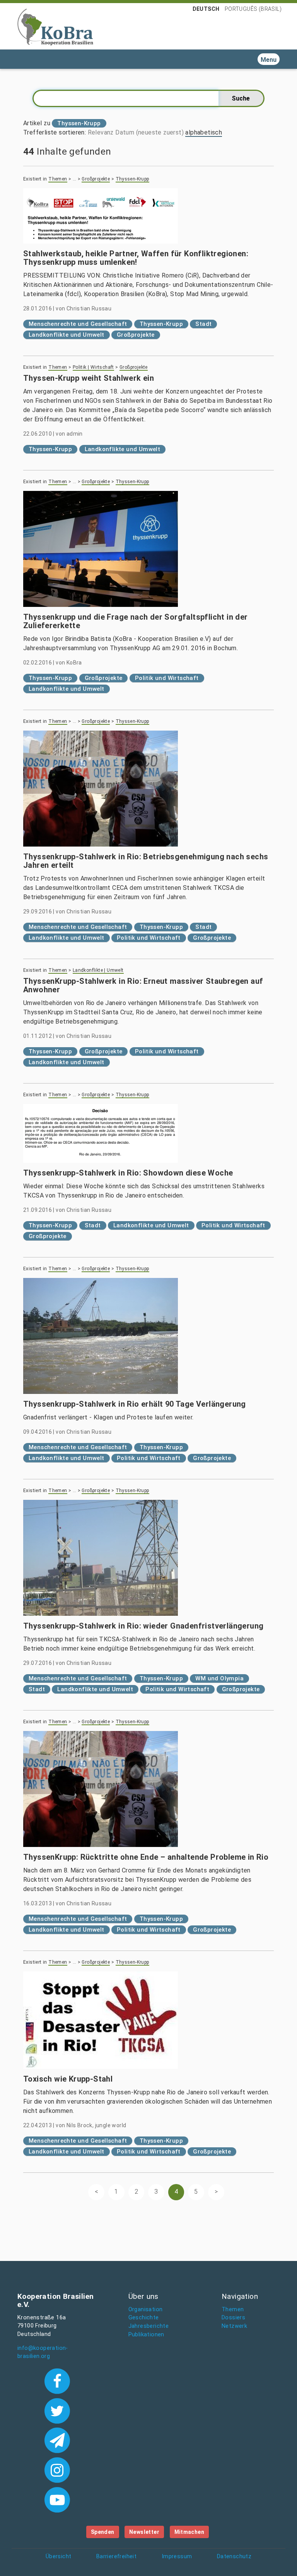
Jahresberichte (149, 2326)
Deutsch (206, 9)
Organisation (146, 2309)
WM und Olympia (219, 1678)
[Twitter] (57, 2410)
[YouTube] (57, 2499)
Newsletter (144, 2532)
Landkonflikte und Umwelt (67, 335)
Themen (58, 179)
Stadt (203, 324)
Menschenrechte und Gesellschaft (78, 324)
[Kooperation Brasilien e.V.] (55, 26)
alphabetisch (204, 132)
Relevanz (101, 132)
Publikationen (146, 2335)
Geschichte (144, 2318)
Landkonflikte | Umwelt (98, 970)
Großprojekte (96, 179)
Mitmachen (189, 2532)
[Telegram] (57, 2440)
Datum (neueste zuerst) (149, 132)
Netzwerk (234, 2326)
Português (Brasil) (253, 9)
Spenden (103, 2532)
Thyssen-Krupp (132, 179)
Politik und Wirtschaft (167, 678)
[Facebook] (57, 2380)
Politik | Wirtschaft (93, 367)
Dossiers (233, 2318)
